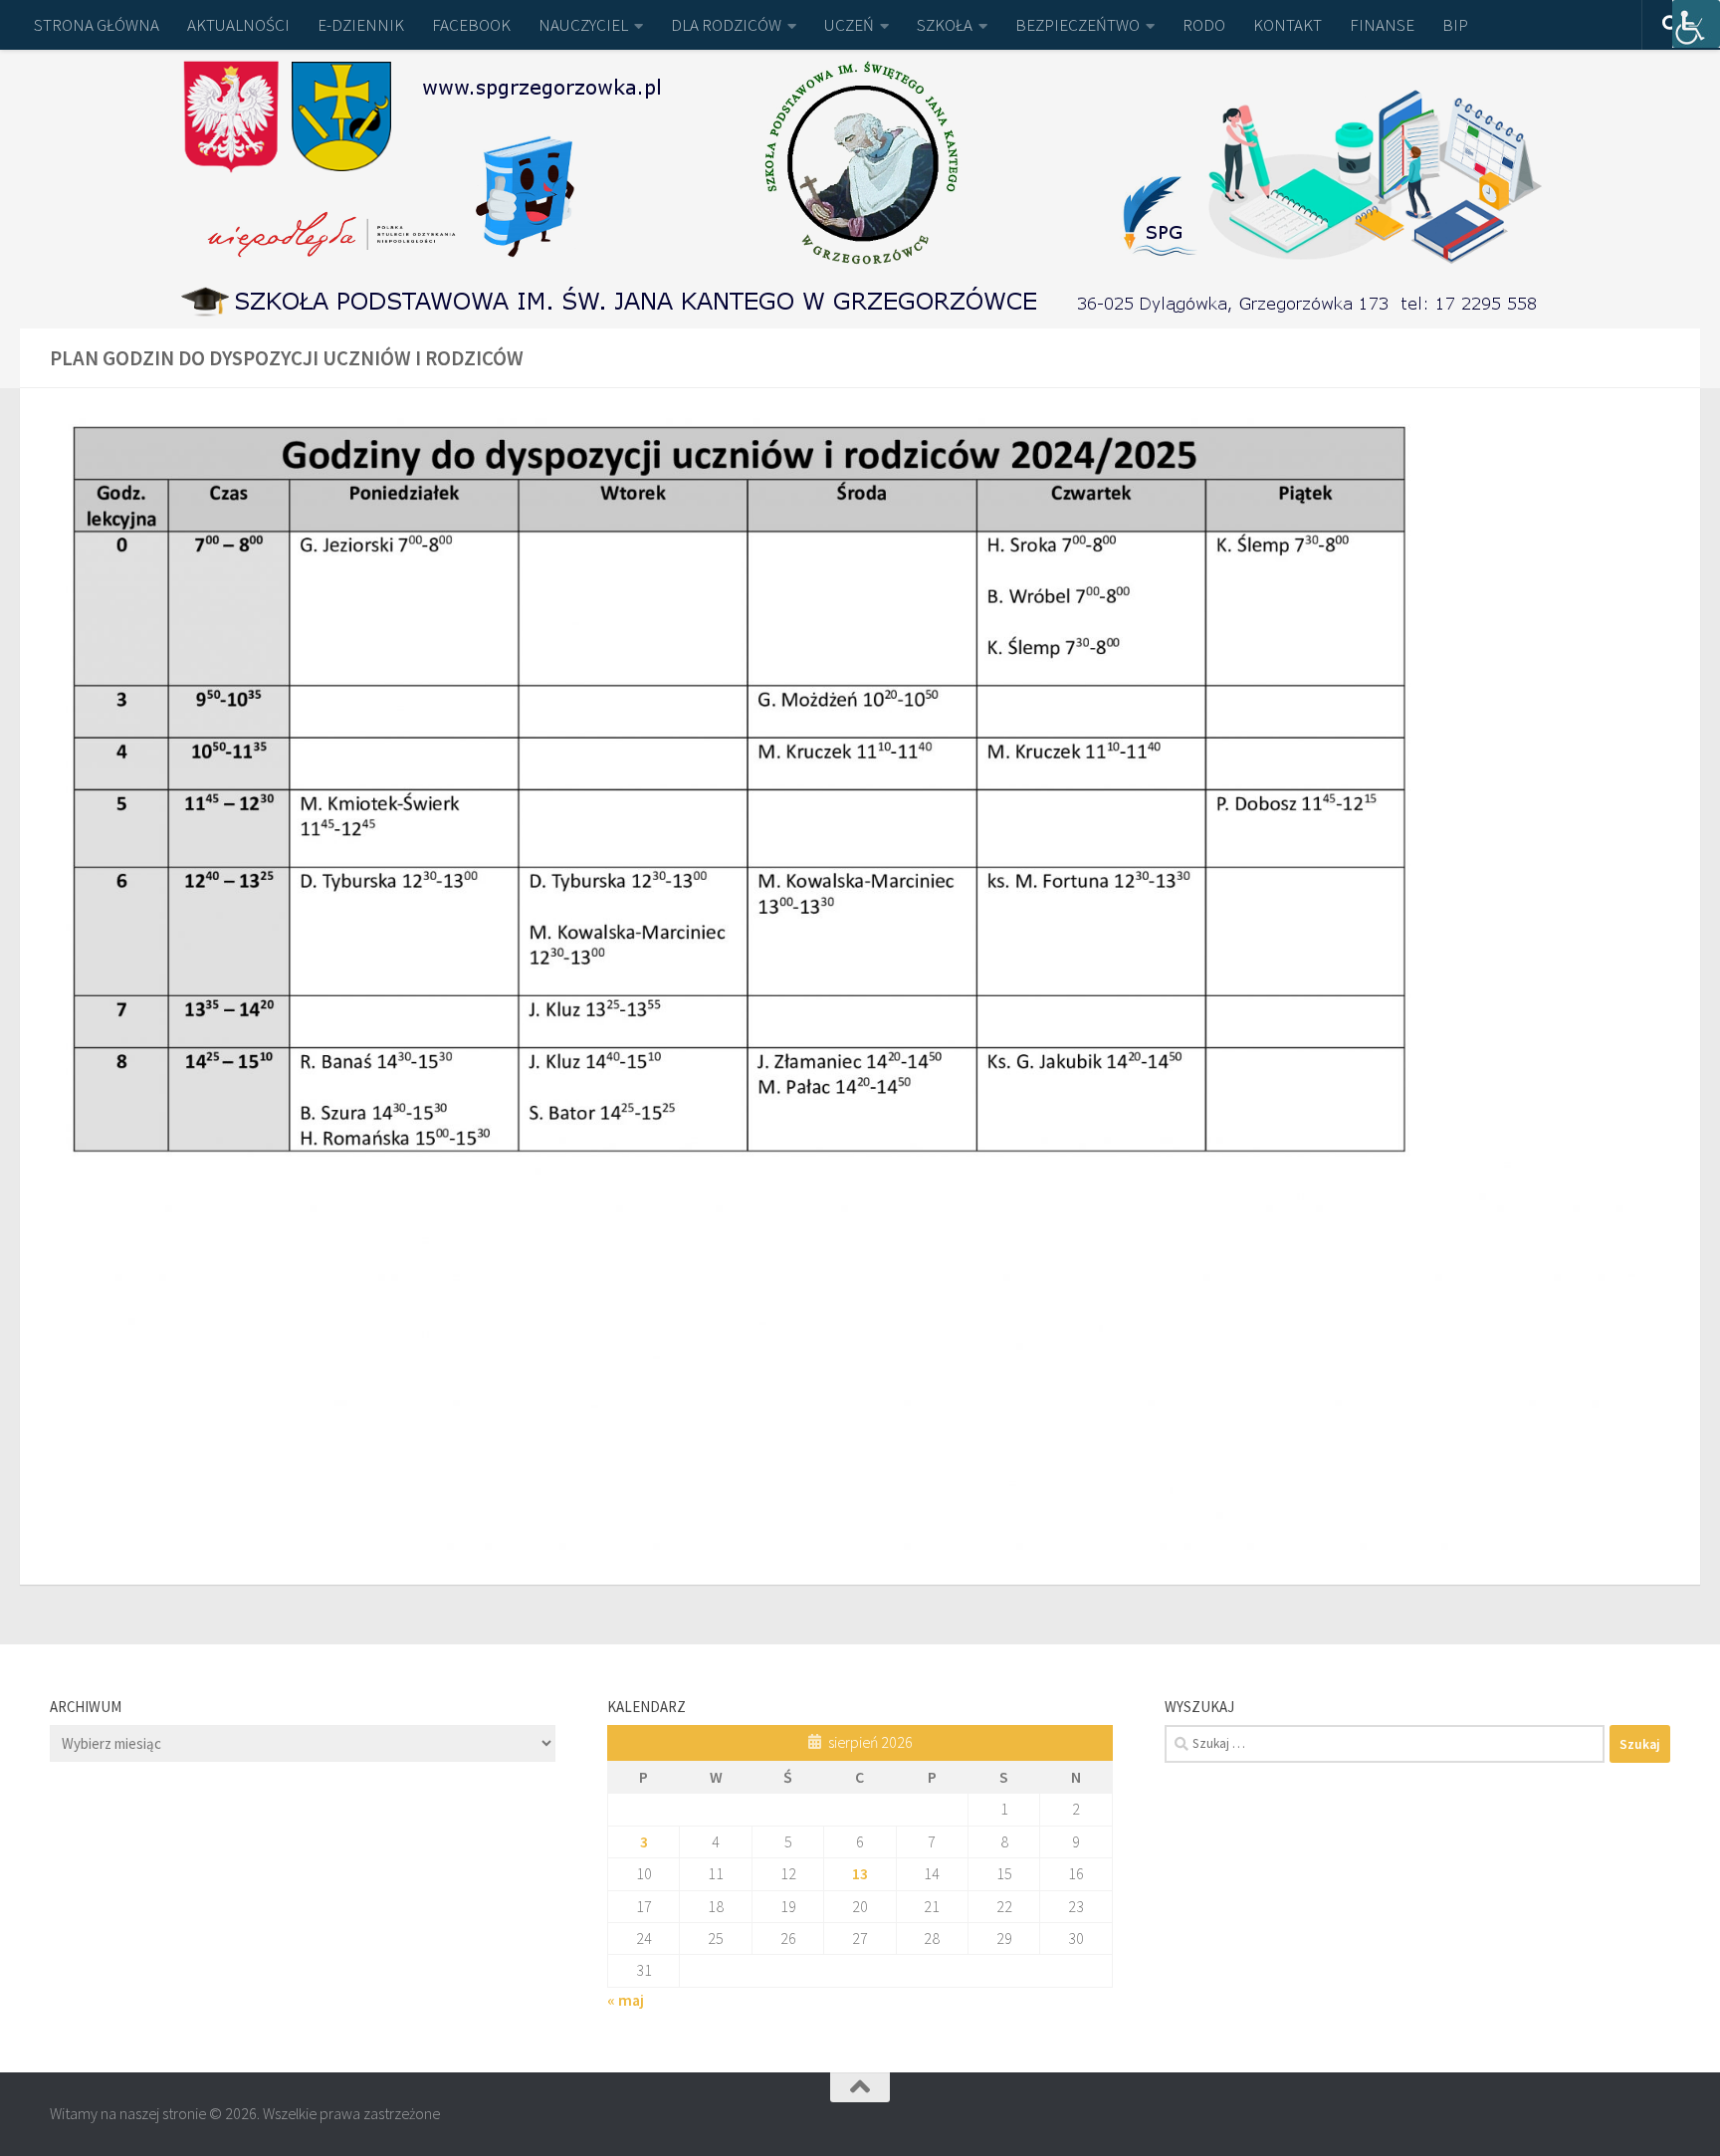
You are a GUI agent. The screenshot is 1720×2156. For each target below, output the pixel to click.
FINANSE (1382, 25)
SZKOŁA (945, 25)
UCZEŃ (849, 25)
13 (860, 1873)
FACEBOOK (471, 25)
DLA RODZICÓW (726, 25)
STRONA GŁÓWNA (97, 25)
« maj (626, 2000)
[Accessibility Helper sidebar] (1696, 24)
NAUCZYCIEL (583, 25)
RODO (1204, 25)
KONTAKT (1288, 25)
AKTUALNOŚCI (238, 25)
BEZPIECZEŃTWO (1077, 25)
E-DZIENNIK (361, 25)
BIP (1455, 25)
